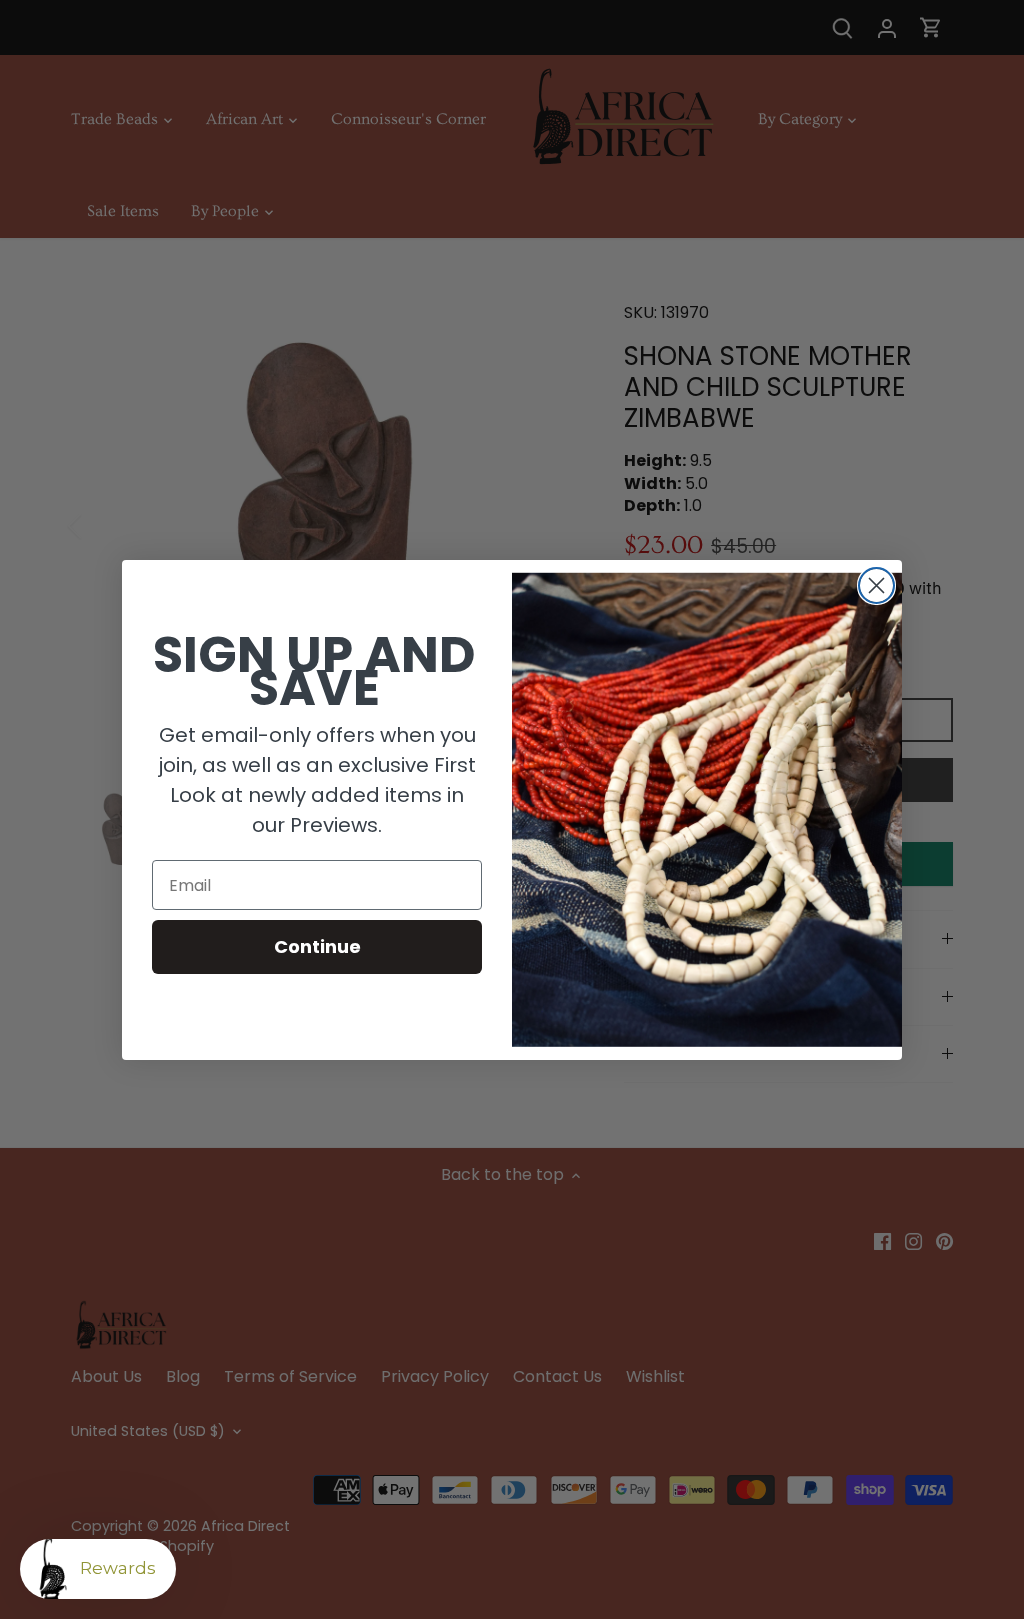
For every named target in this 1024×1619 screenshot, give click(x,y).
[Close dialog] (876, 585)
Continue (317, 946)
